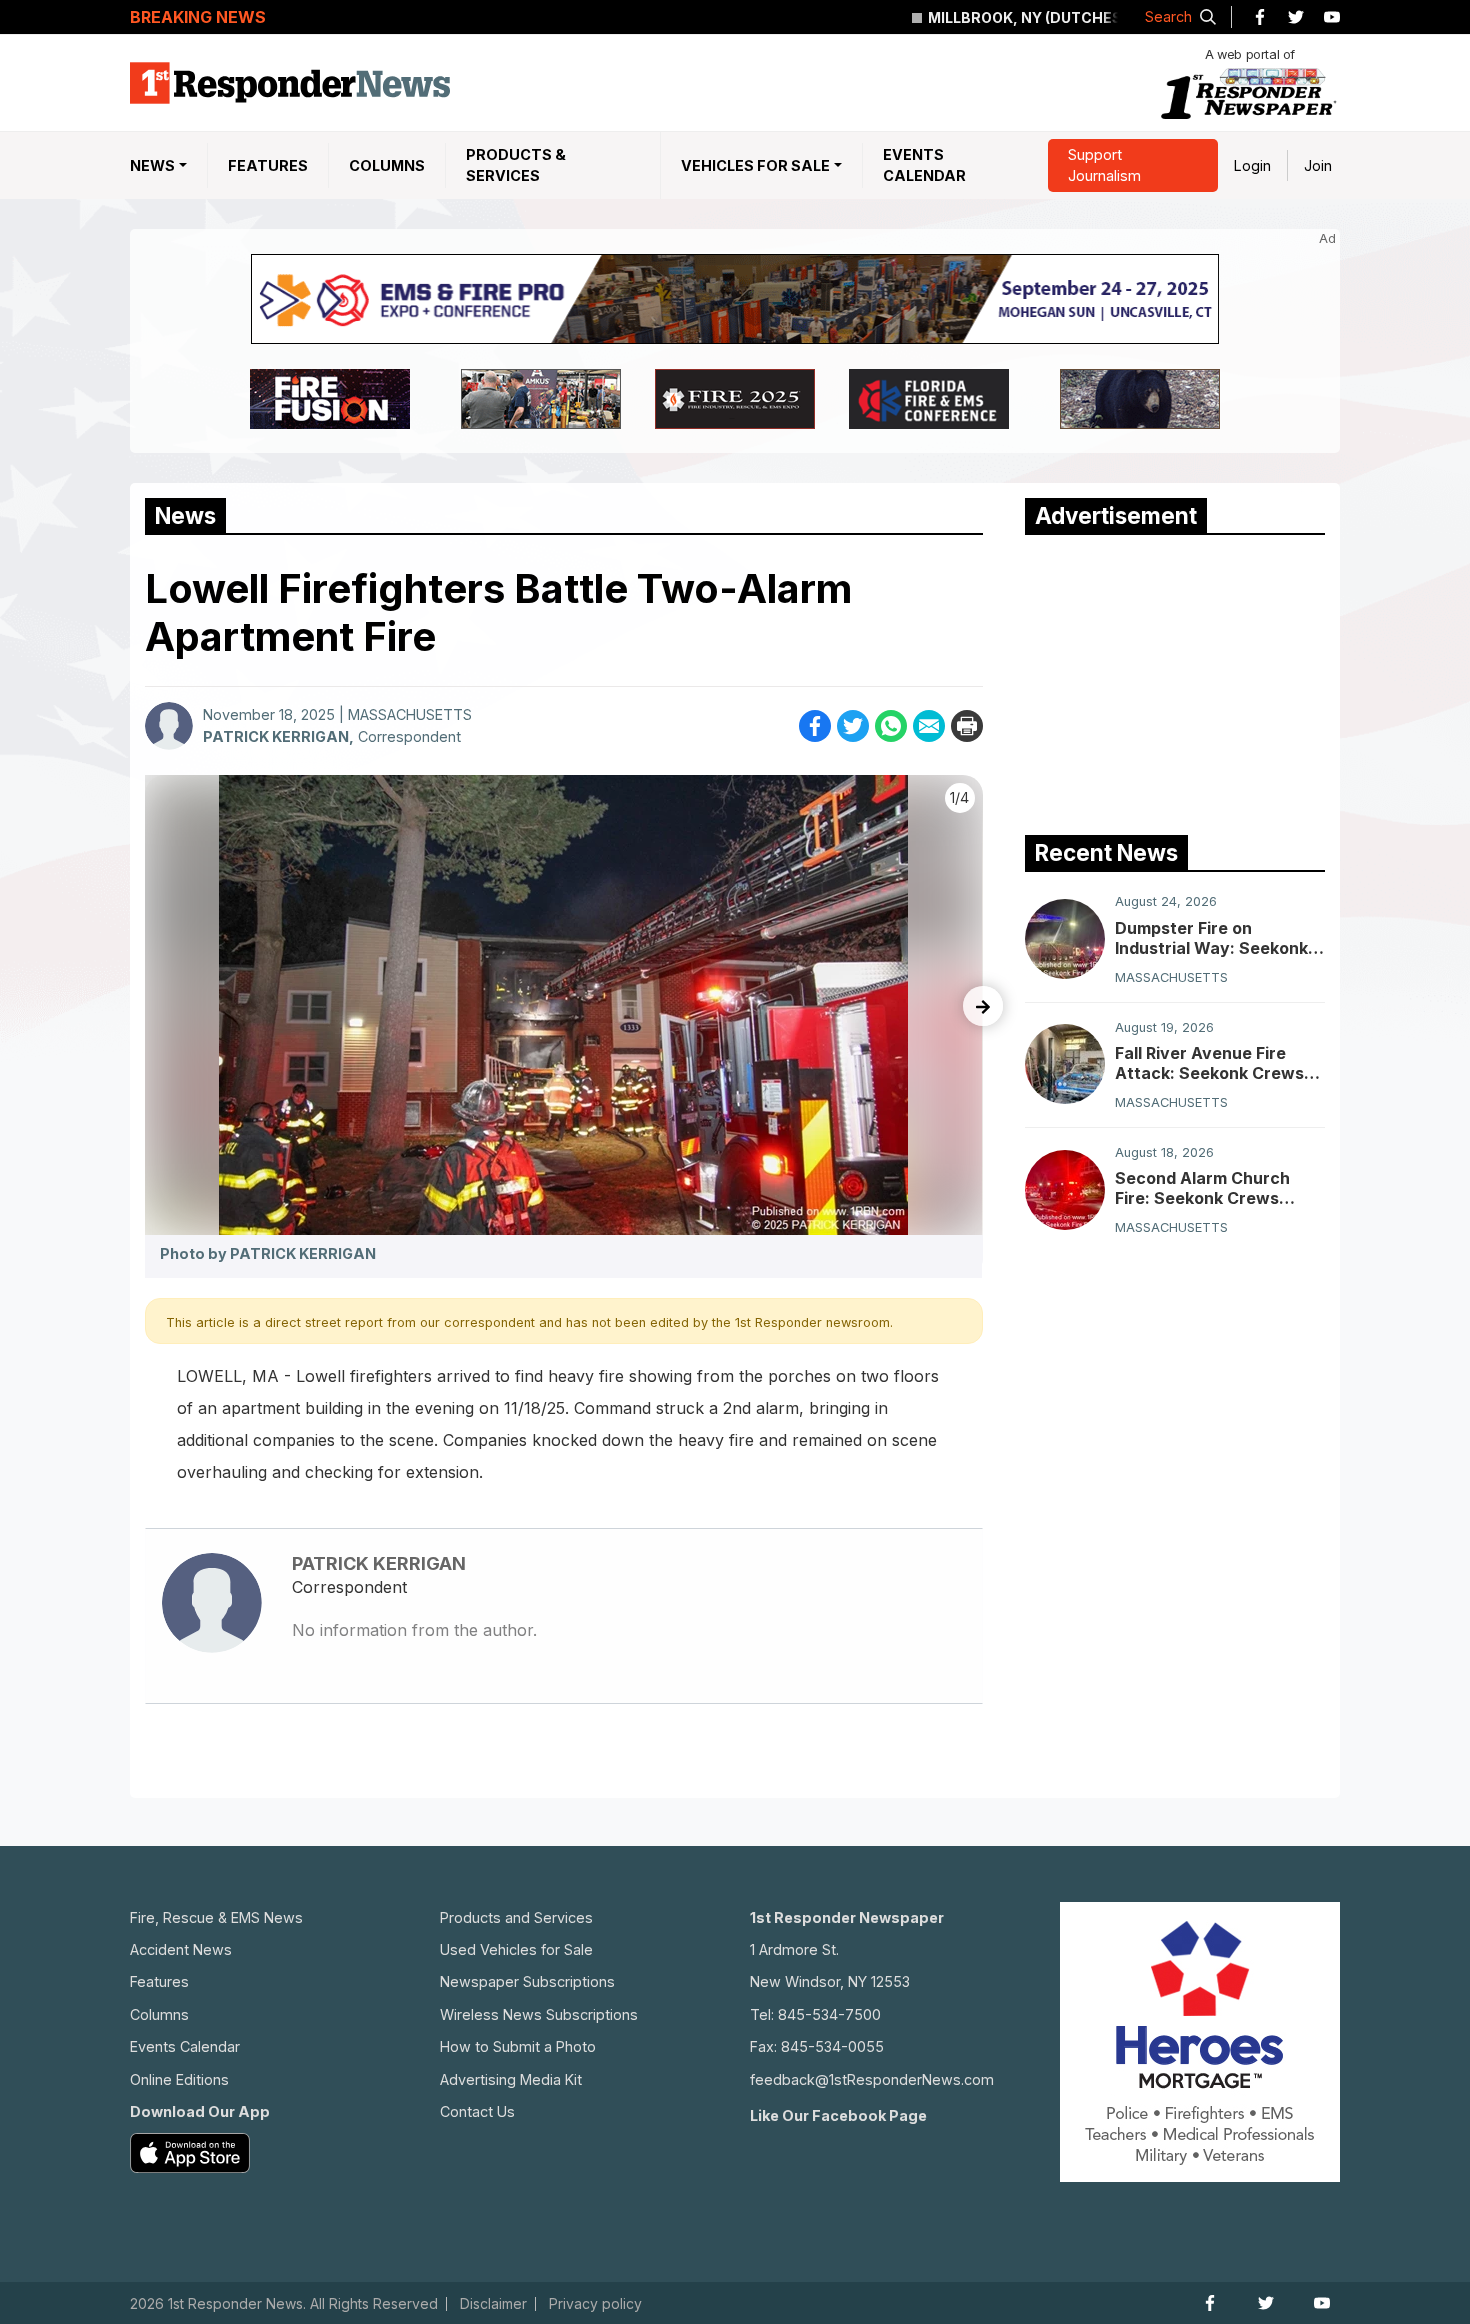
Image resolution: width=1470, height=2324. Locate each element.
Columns (387, 165)
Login (1252, 165)
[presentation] (983, 1006)
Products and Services (516, 1917)
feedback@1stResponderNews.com (872, 2079)
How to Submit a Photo (518, 2046)
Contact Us (477, 2111)
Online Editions (179, 2079)
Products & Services (516, 165)
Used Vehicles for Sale (516, 1949)
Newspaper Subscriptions (527, 1981)
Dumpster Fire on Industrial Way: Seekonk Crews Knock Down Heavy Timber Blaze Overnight (1211, 937)
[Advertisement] (1175, 680)
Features (268, 165)
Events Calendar (924, 165)
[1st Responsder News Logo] (290, 83)
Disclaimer (493, 2304)
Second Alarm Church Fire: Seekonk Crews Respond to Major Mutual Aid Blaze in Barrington (1215, 1188)
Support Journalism (1104, 165)
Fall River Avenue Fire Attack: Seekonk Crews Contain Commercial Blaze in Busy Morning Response (1220, 1062)
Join (1318, 165)
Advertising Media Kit (511, 2079)
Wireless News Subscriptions (539, 2014)
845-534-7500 (829, 2014)
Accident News (181, 1949)
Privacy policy (595, 2304)
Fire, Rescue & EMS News (216, 1917)
